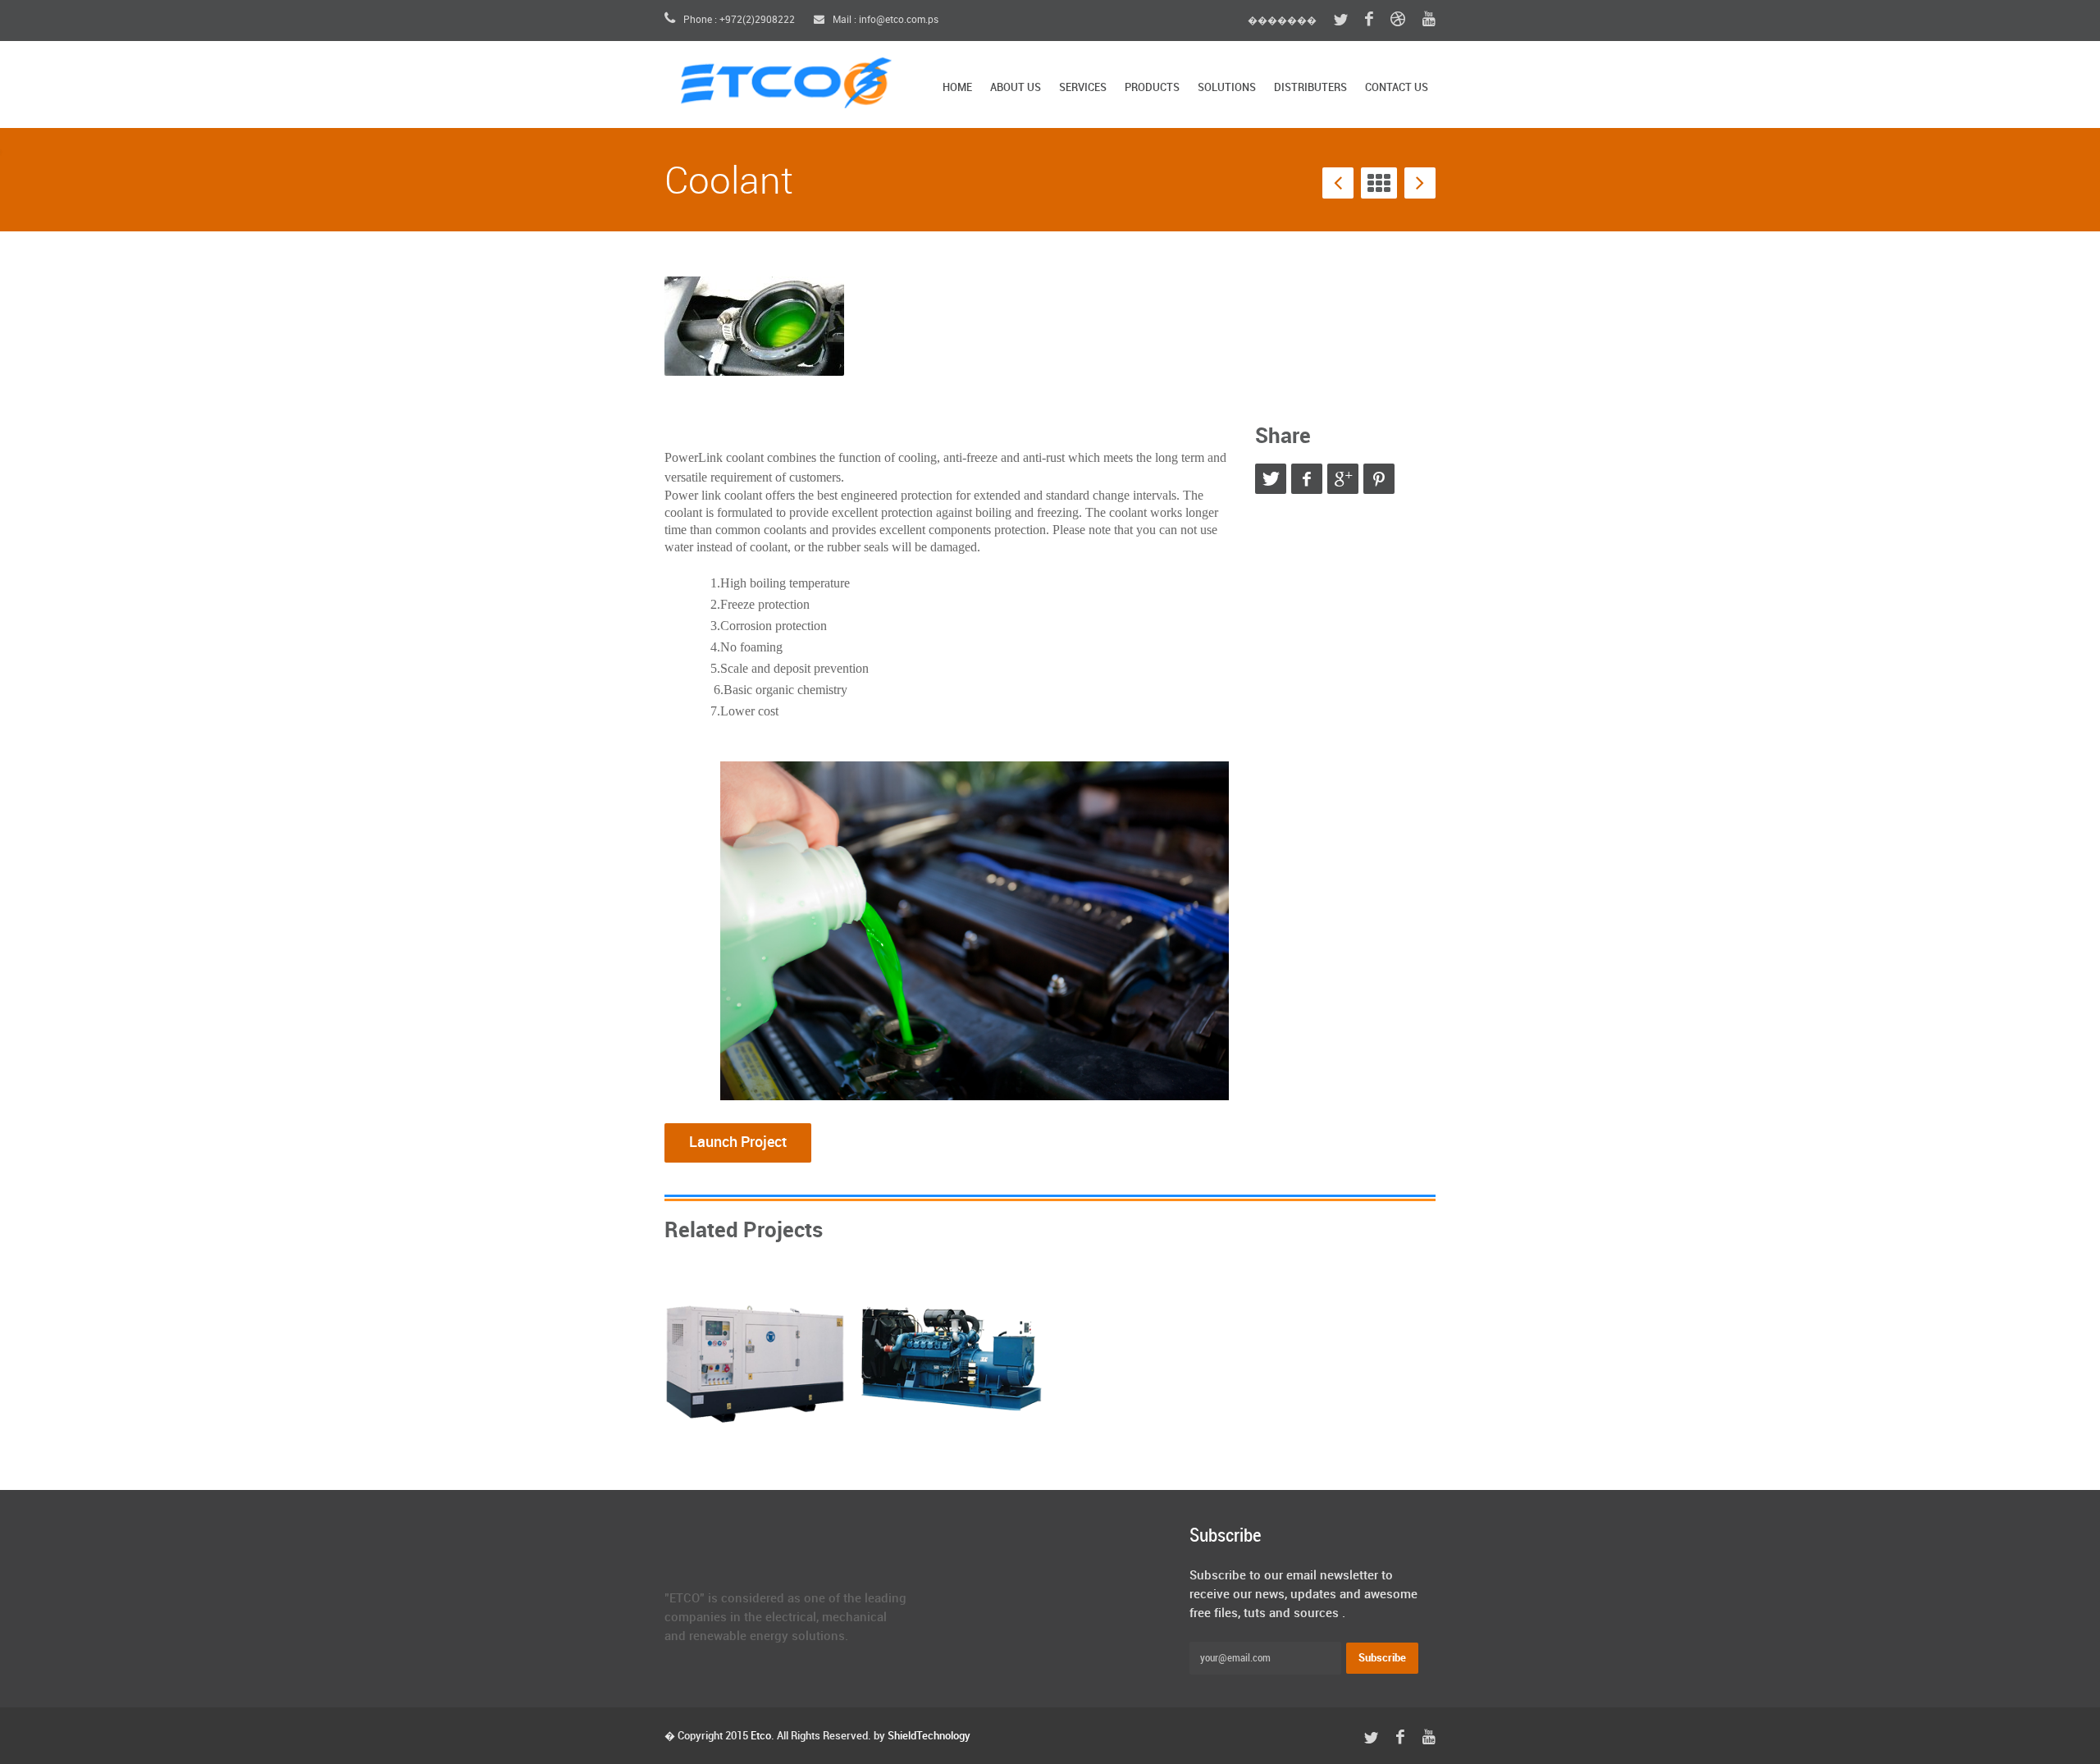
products (1152, 88)
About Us (1016, 88)
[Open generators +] (952, 1357)
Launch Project (738, 1142)
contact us (1397, 88)
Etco (761, 1736)
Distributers (1310, 88)
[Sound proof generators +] (755, 1357)
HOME (957, 88)
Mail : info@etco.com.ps (884, 20)
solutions (1227, 88)
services (1083, 88)
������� (1282, 21)
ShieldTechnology (929, 1736)
